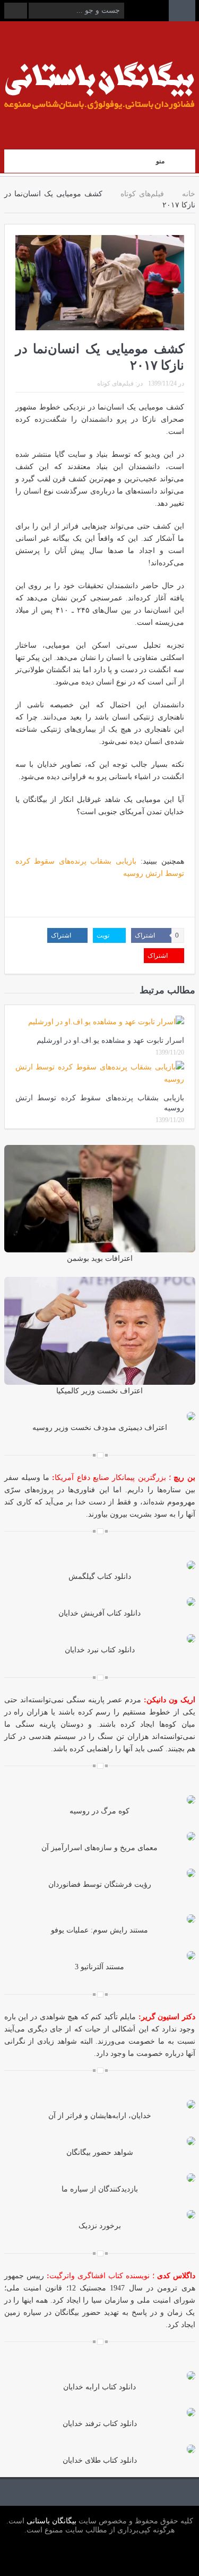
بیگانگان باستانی (50, 2521)
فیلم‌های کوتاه (115, 383)
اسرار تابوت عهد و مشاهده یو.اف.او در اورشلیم (110, 1040)
